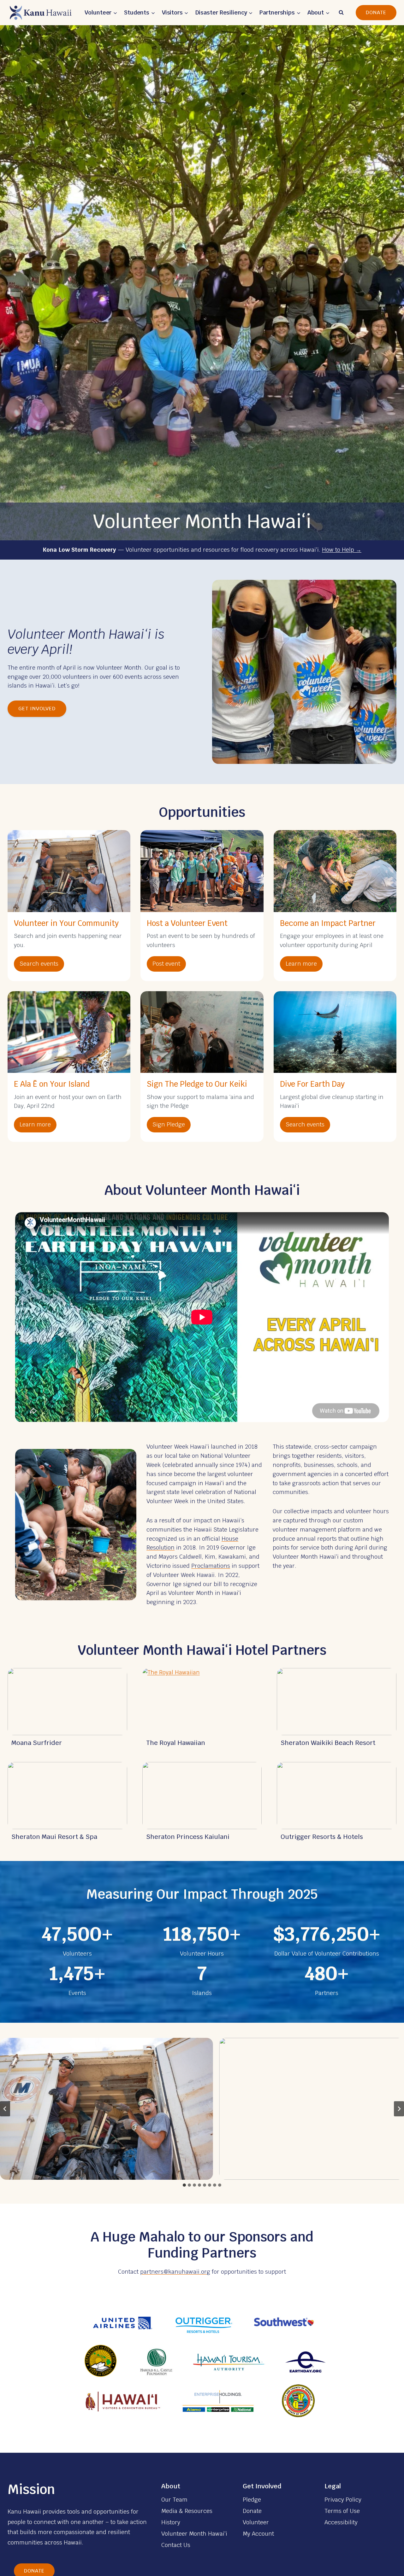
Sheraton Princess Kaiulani (188, 1837)
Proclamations (211, 1566)
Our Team (174, 2500)
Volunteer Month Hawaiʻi (194, 2534)
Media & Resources (187, 2511)
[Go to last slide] (5, 2109)
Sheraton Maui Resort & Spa (54, 1837)
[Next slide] (399, 2109)
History (171, 2522)
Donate (376, 12)
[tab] (184, 2185)
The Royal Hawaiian (176, 1743)
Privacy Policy (343, 2500)
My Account (258, 2534)
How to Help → (342, 550)
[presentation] (67, 1702)
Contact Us (176, 2545)
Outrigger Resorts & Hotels (322, 1837)
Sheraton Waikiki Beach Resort (328, 1743)
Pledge (252, 2500)
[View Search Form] (341, 13)
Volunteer (256, 2522)
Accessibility (341, 2522)
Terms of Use (342, 2511)
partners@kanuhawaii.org (175, 2272)
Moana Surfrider (37, 1743)
